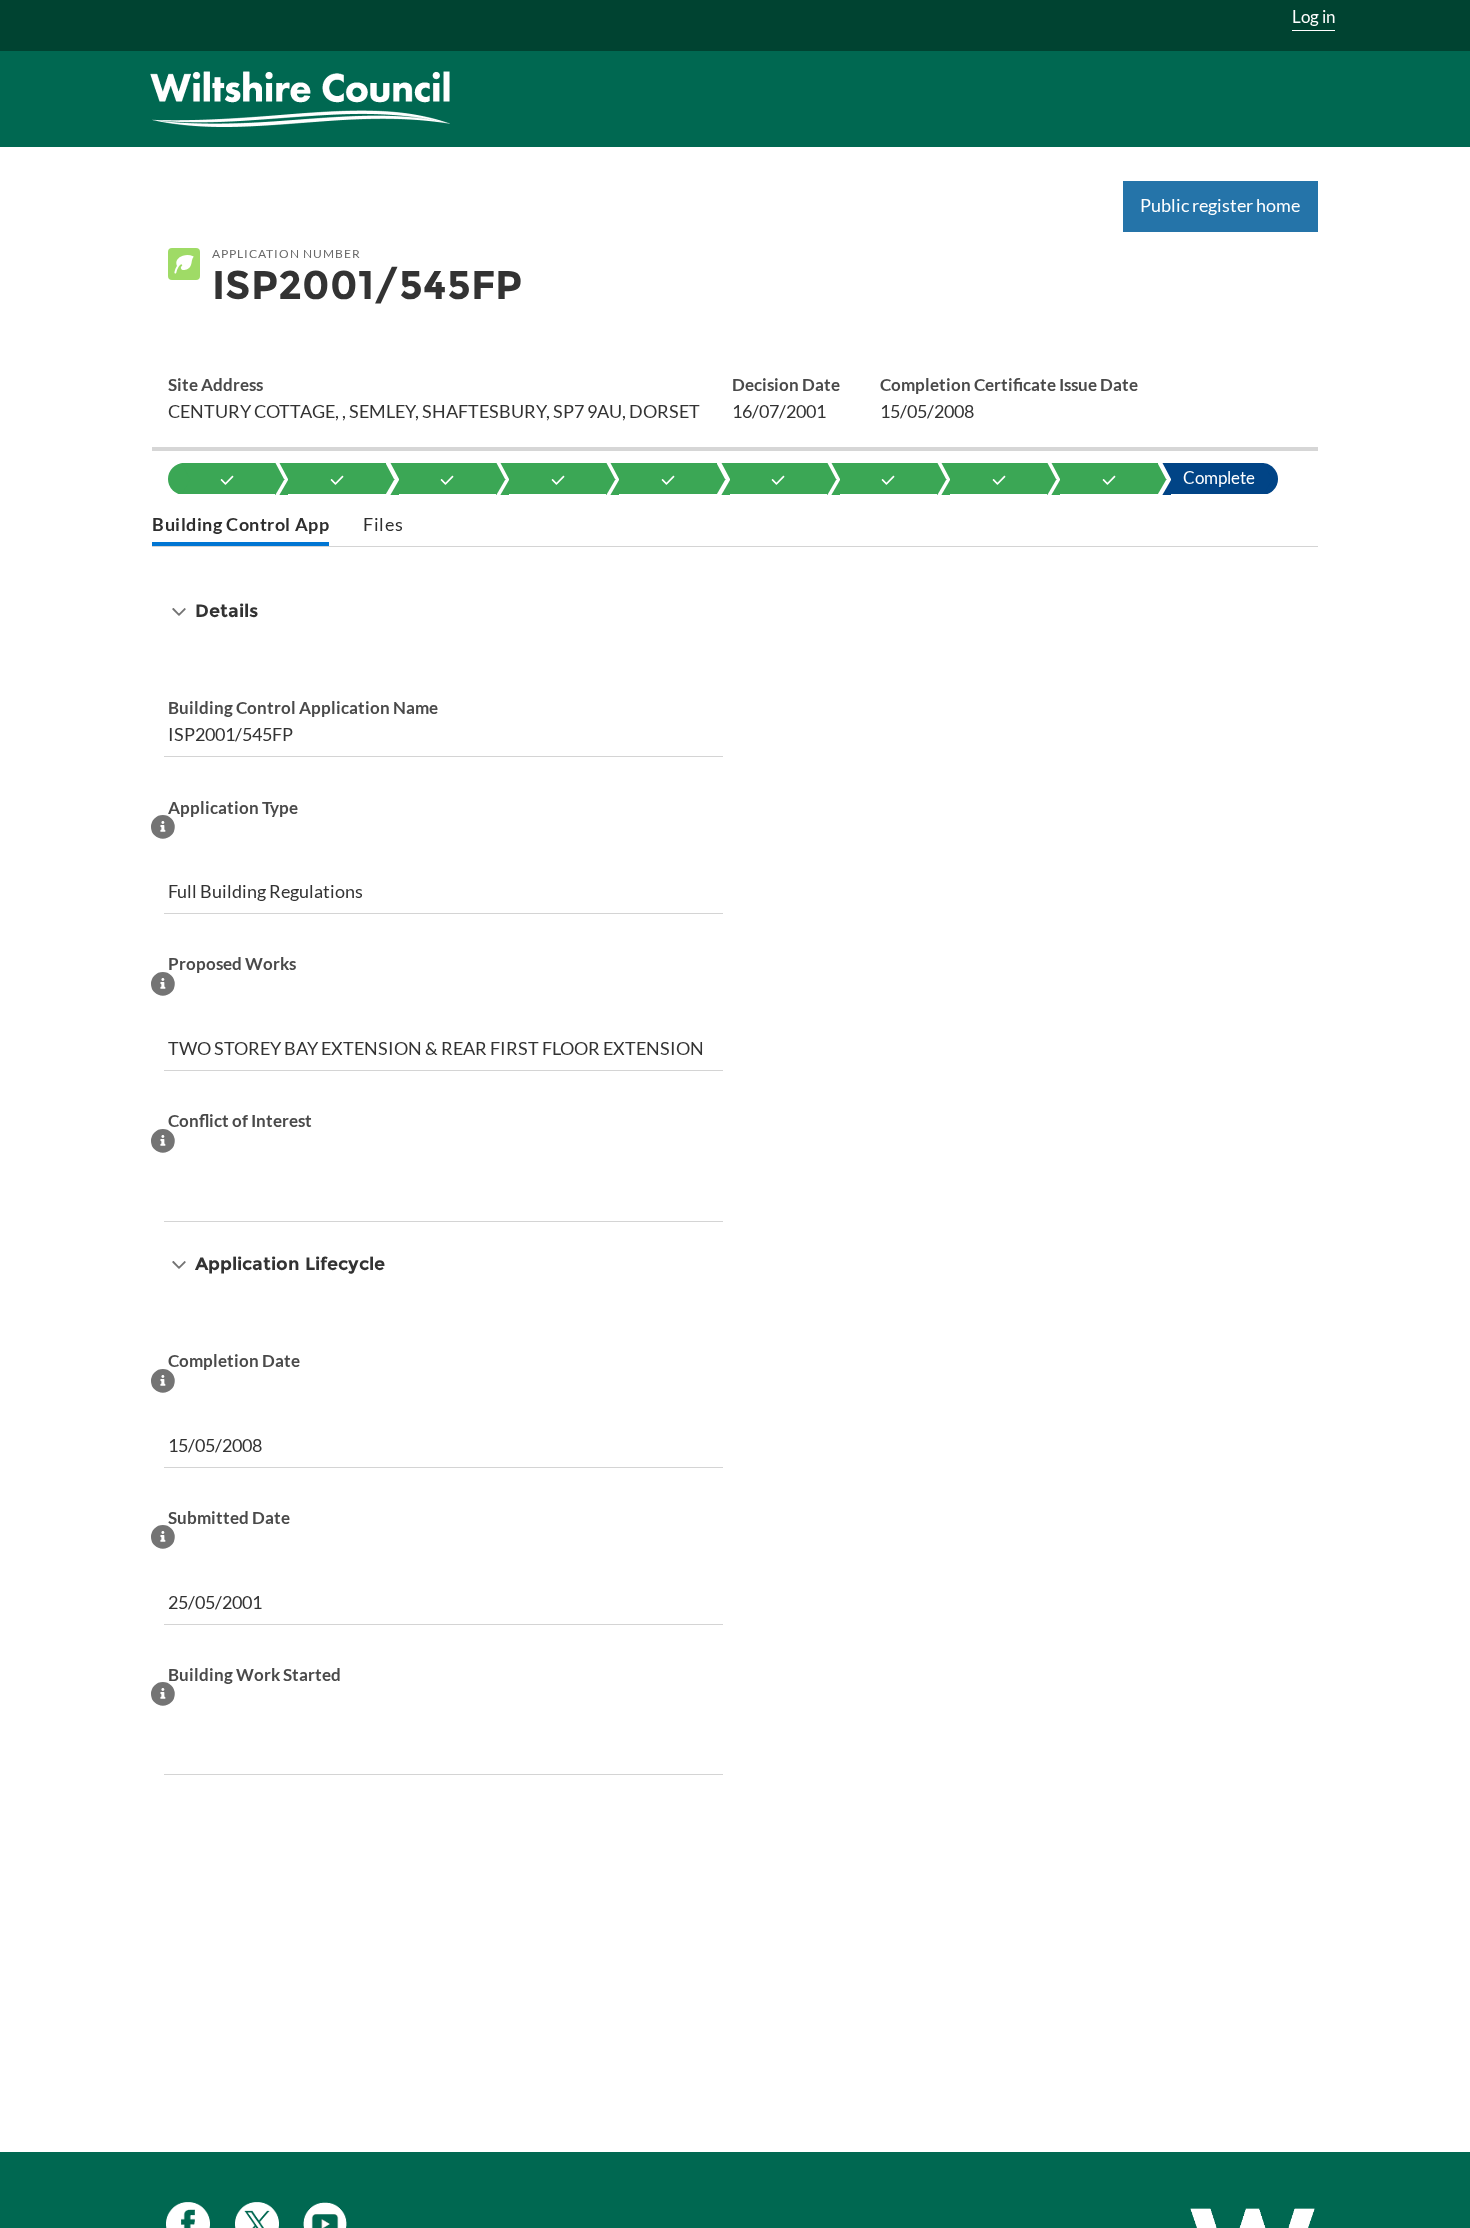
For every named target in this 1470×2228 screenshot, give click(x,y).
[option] (226, 479)
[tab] (240, 526)
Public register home (1220, 205)
